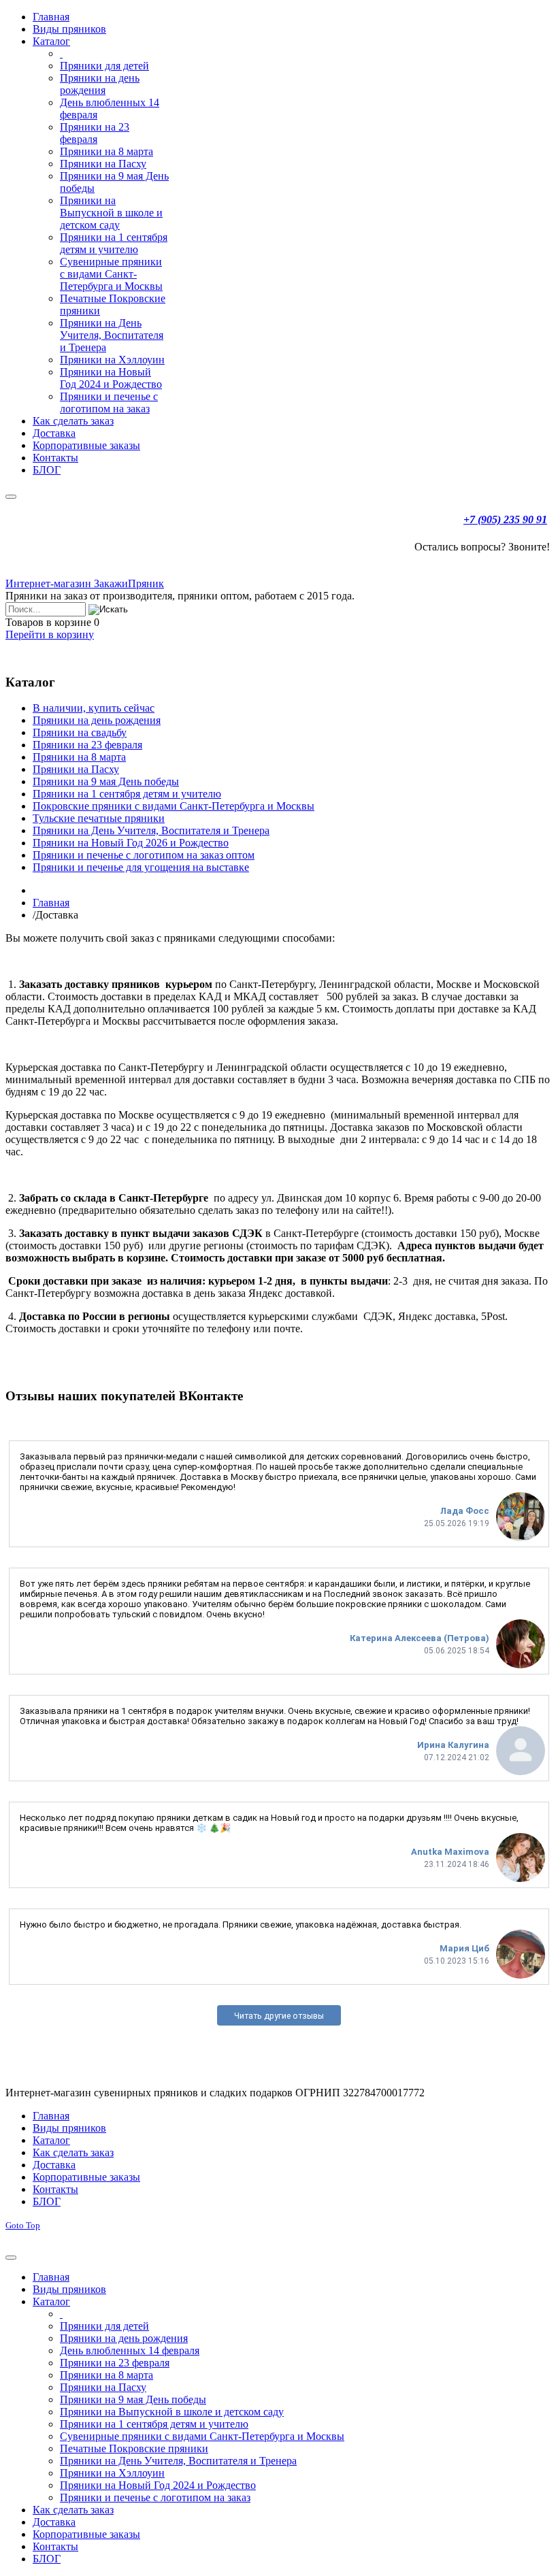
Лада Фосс (465, 1511)
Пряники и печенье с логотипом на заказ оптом (144, 855)
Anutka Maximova (450, 1852)
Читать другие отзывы (279, 2016)
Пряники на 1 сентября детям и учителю (127, 794)
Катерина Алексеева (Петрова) (420, 1638)
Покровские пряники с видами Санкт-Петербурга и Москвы (174, 806)
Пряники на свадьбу (80, 732)
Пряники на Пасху (76, 769)
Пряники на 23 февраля (87, 745)
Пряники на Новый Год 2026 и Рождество (131, 843)
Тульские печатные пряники (99, 818)
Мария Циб (464, 1948)
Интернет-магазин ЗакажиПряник (85, 583)
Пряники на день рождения (97, 720)
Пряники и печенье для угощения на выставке (141, 867)
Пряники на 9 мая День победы (106, 781)
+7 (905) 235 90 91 (505, 519)
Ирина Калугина (453, 1745)
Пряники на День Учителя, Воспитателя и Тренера (151, 830)
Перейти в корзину (50, 634)
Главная (51, 903)
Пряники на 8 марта (79, 757)
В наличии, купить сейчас (94, 708)
